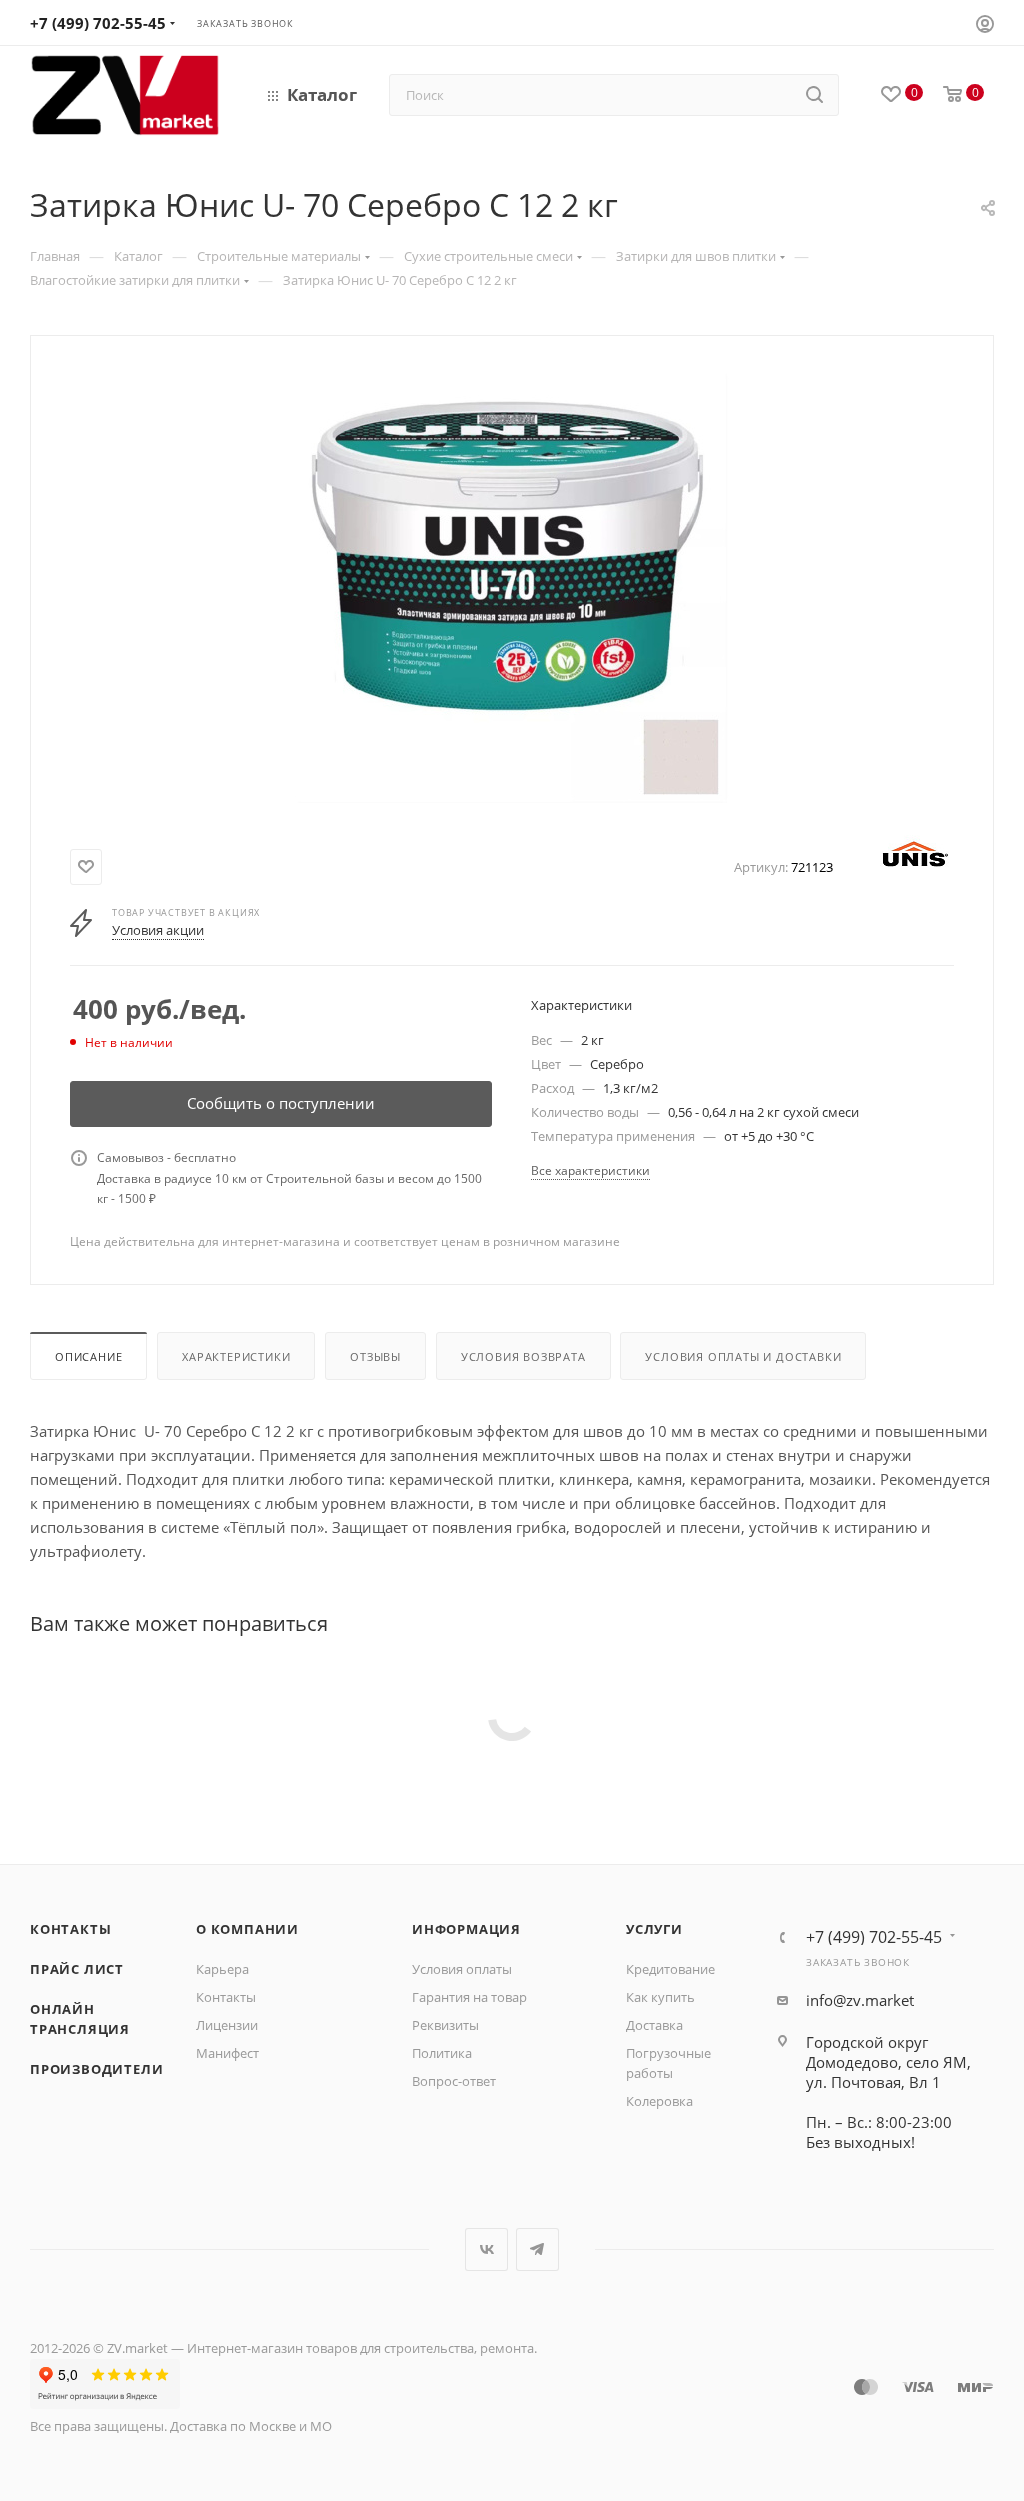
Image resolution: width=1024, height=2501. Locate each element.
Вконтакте (486, 2249)
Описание (88, 1356)
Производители (96, 2069)
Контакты (70, 1929)
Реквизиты (445, 2025)
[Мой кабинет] (985, 26)
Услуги (654, 1929)
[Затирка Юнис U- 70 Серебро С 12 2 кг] (512, 588)
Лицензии (227, 2025)
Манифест (227, 2053)
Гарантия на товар (469, 1997)
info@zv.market (860, 2000)
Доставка (654, 2025)
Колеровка (659, 2101)
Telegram (537, 2249)
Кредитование (670, 1969)
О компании (247, 1929)
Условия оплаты (462, 1969)
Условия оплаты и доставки (743, 1356)
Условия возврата (523, 1356)
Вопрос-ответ (454, 2081)
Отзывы (375, 1356)
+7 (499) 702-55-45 (98, 23)
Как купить (660, 1997)
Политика (442, 2053)
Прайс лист (77, 1969)
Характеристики (236, 1356)
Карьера (222, 1969)
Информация (466, 1929)
